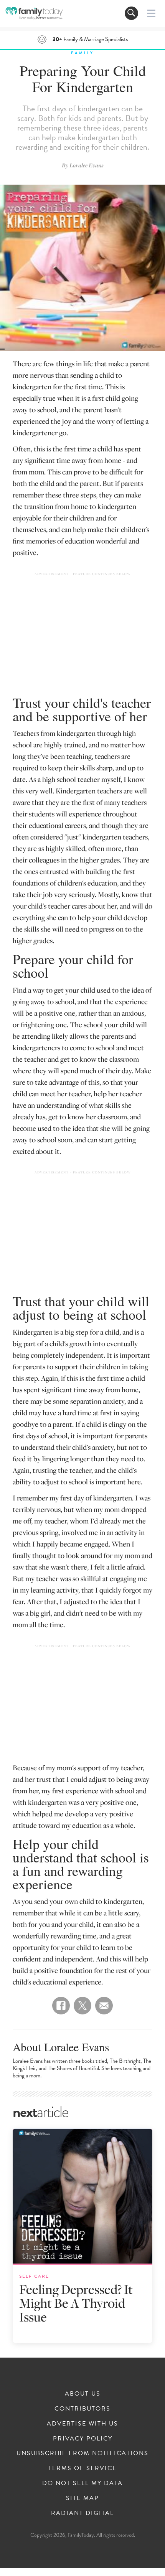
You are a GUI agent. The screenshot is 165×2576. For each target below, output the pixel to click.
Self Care (34, 2276)
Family (82, 53)
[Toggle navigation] (131, 13)
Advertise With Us (82, 2424)
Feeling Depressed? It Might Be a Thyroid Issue (76, 2303)
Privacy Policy (83, 2439)
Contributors (82, 2409)
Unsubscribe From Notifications (82, 2453)
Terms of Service (82, 2468)
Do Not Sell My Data (82, 2483)
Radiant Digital (82, 2513)
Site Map (82, 2498)
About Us (83, 2394)
